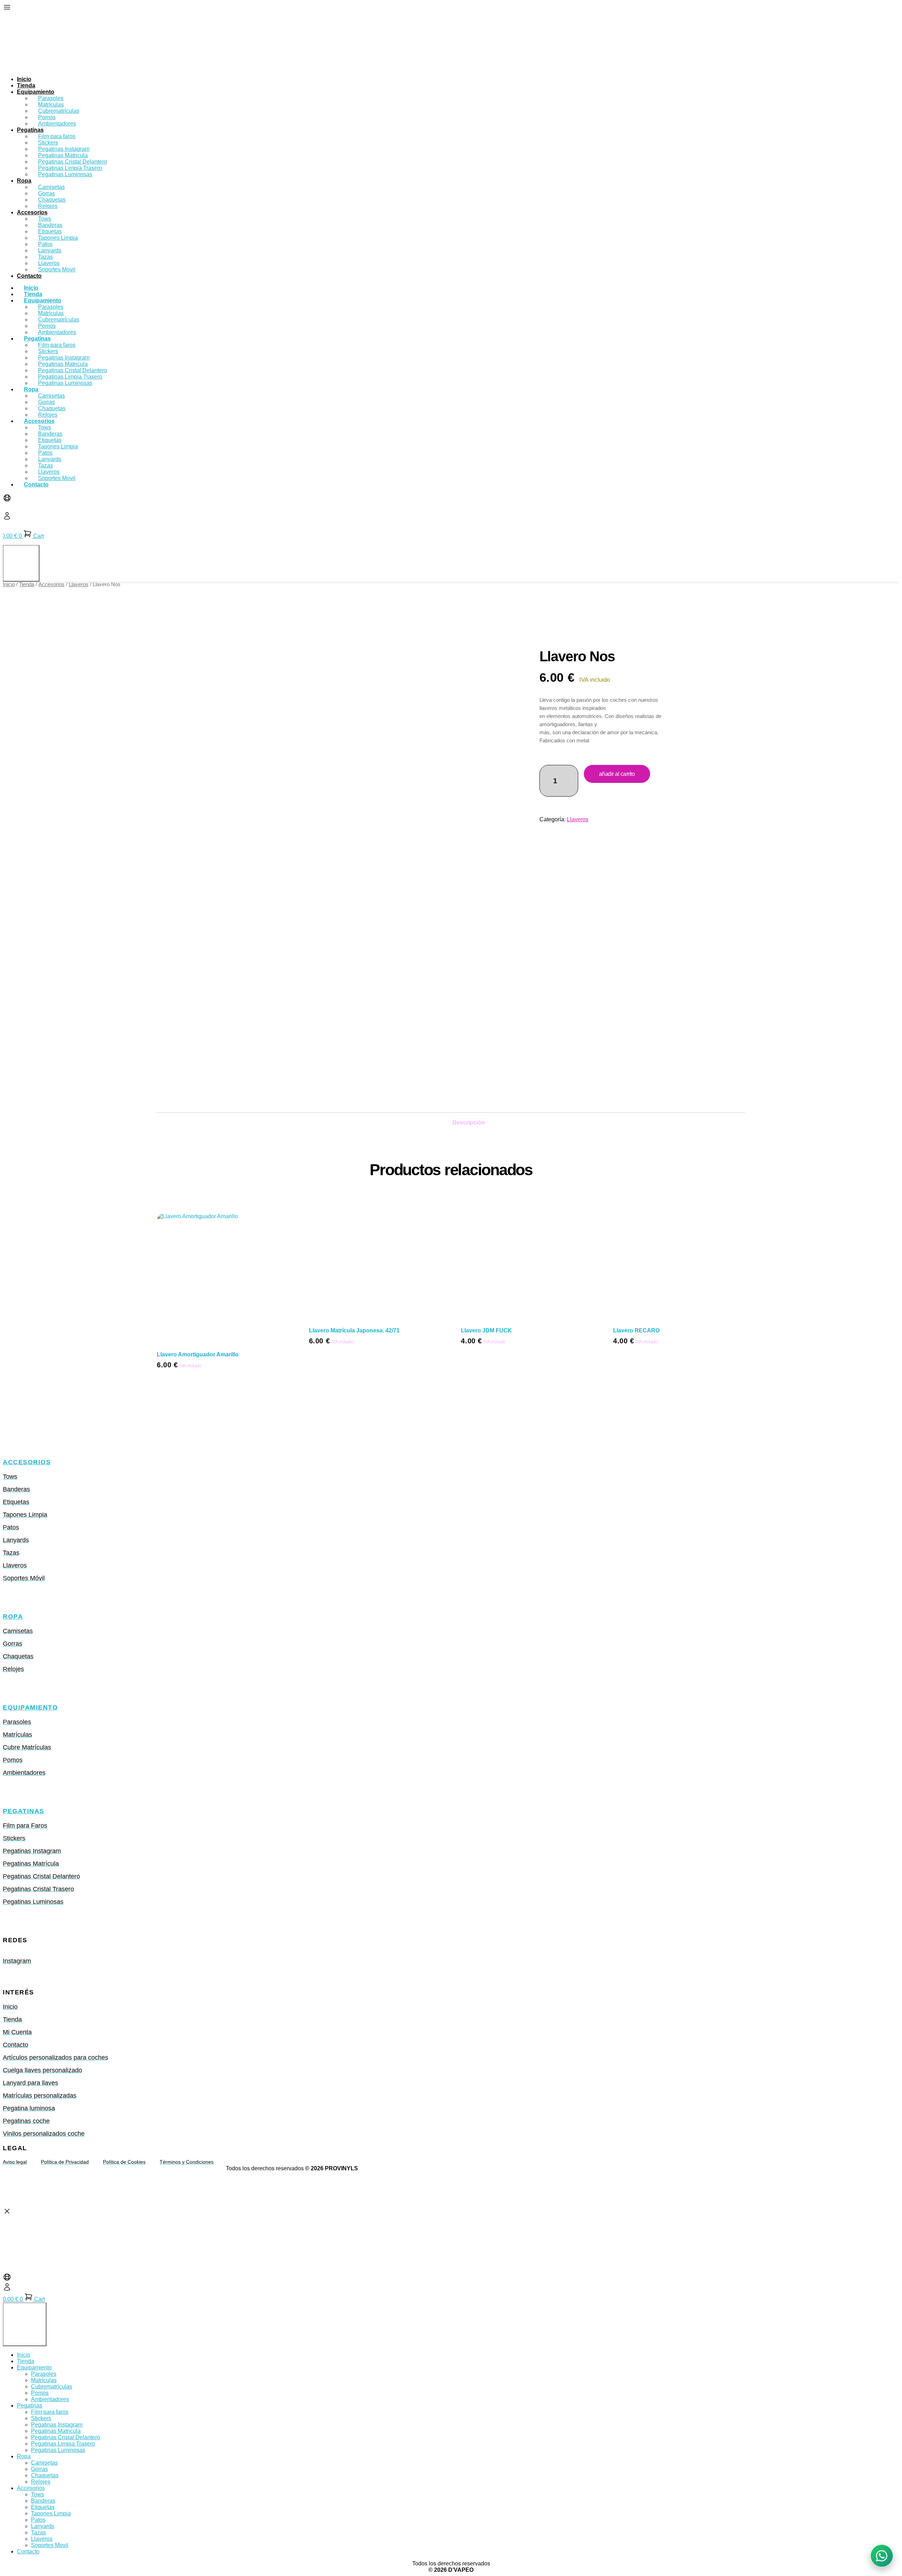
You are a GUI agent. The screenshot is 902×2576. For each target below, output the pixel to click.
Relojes (48, 206)
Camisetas (44, 2463)
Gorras (39, 2469)
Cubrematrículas (52, 2387)
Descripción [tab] (469, 1123)
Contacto (29, 276)
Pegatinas (30, 130)
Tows (38, 2494)
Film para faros (50, 2412)
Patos (38, 2520)
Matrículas (44, 2380)
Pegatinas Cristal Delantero (66, 2437)
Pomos (40, 2393)
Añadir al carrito (617, 774)
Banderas (43, 2501)
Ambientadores (57, 124)
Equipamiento (30, 1707)
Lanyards (43, 2526)
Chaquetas (45, 2475)
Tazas (38, 2532)
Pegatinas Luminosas (65, 174)
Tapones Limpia (51, 2513)
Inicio (24, 79)
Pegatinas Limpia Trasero (63, 2444)
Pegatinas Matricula (56, 2431)
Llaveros (79, 584)
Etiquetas (43, 2507)
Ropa (24, 181)
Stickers (41, 2418)
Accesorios (32, 212)
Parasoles (44, 2374)
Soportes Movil (57, 269)
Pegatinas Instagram (57, 2425)
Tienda (26, 85)
